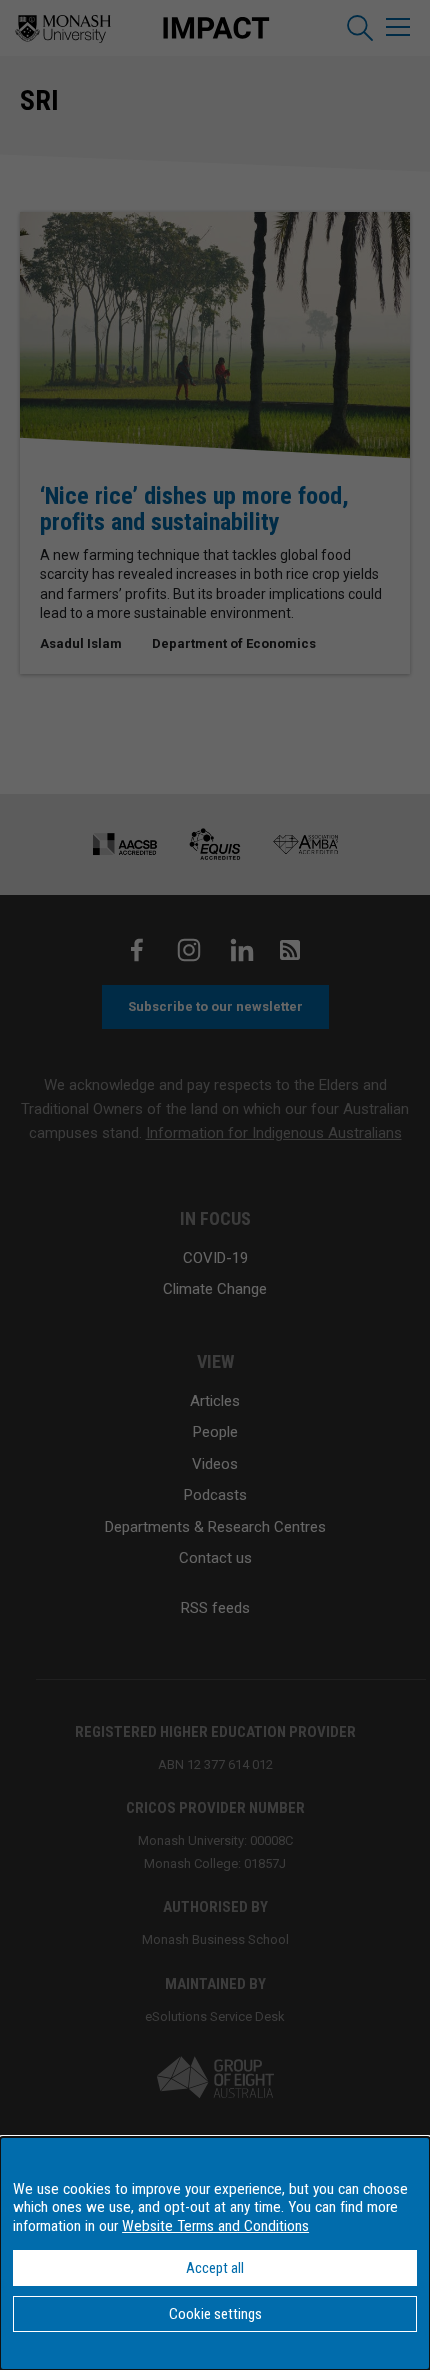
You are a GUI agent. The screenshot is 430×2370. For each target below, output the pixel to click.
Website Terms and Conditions (215, 2226)
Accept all (215, 2268)
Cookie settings (215, 2314)
